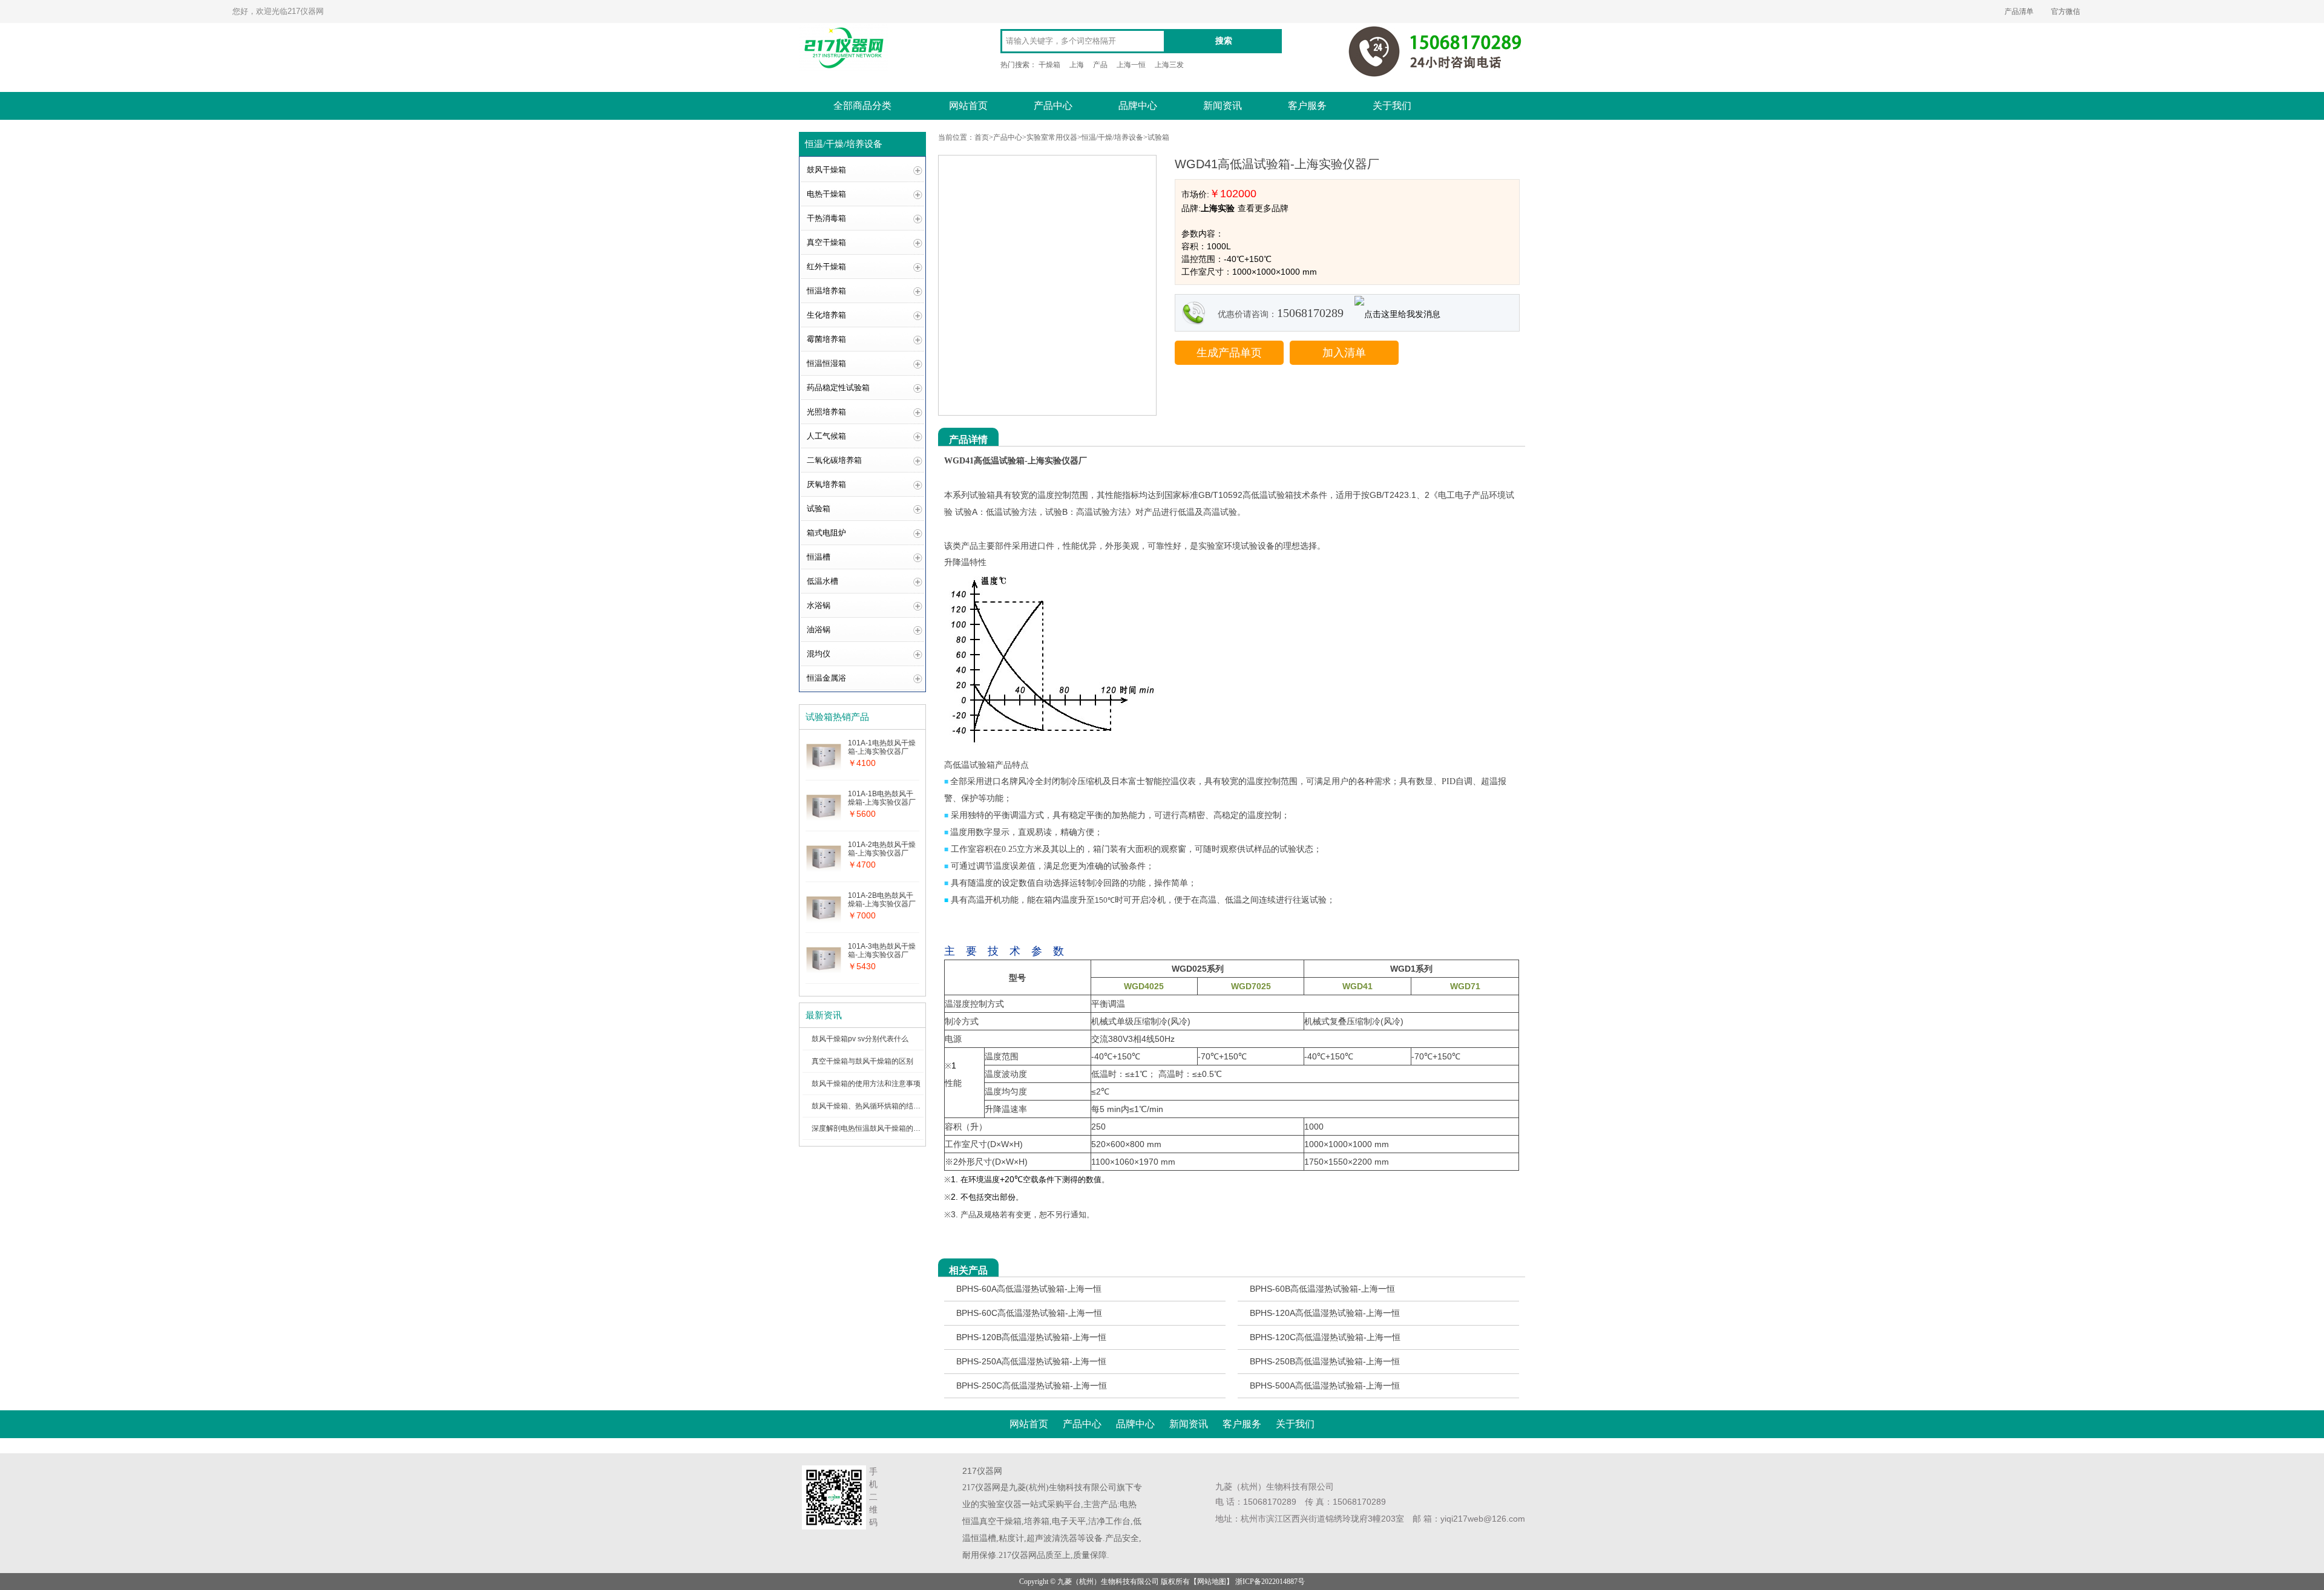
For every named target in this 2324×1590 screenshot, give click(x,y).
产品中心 (1053, 106)
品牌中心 (1138, 106)
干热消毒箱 (826, 218)
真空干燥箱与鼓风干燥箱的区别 (862, 1061)
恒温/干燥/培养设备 (1112, 137)
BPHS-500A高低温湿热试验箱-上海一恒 (1325, 1386)
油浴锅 (819, 630)
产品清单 (2019, 11)
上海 (1077, 65)
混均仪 (819, 654)
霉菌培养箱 (826, 339)
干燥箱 (1049, 65)
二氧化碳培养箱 (834, 460)
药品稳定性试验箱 (838, 388)
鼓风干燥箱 (826, 170)
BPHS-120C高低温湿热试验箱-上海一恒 (1325, 1337)
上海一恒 (1131, 65)
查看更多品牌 (1263, 208)
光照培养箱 (826, 412)
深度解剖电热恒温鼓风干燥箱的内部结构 (877, 1128)
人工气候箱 (826, 436)
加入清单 (1344, 353)
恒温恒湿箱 (826, 363)
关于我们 (1392, 106)
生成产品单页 (1229, 353)
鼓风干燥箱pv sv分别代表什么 (860, 1039)
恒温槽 (819, 557)
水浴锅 (819, 605)
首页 (982, 137)
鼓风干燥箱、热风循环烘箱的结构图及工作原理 (888, 1106)
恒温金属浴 (826, 678)
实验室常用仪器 (1052, 137)
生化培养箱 (826, 315)
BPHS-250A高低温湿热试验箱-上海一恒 (1031, 1361)
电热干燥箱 (826, 194)
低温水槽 (822, 581)
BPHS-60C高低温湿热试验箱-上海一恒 (1029, 1313)
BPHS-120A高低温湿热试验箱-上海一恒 (1325, 1313)
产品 (1100, 65)
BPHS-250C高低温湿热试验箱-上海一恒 (1032, 1386)
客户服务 (1307, 106)
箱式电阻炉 (826, 533)
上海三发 (1169, 65)
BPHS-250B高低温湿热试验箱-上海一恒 (1325, 1361)
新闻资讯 (1223, 106)
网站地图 (1212, 1582)
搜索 (1224, 41)
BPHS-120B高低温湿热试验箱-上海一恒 (1031, 1337)
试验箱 (819, 509)
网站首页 (968, 106)
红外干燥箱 (826, 267)
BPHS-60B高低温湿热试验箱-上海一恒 (1322, 1289)
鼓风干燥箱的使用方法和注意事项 (866, 1084)
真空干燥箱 (826, 242)
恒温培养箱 (826, 291)
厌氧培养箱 (826, 484)
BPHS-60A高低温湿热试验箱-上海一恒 (1029, 1289)
